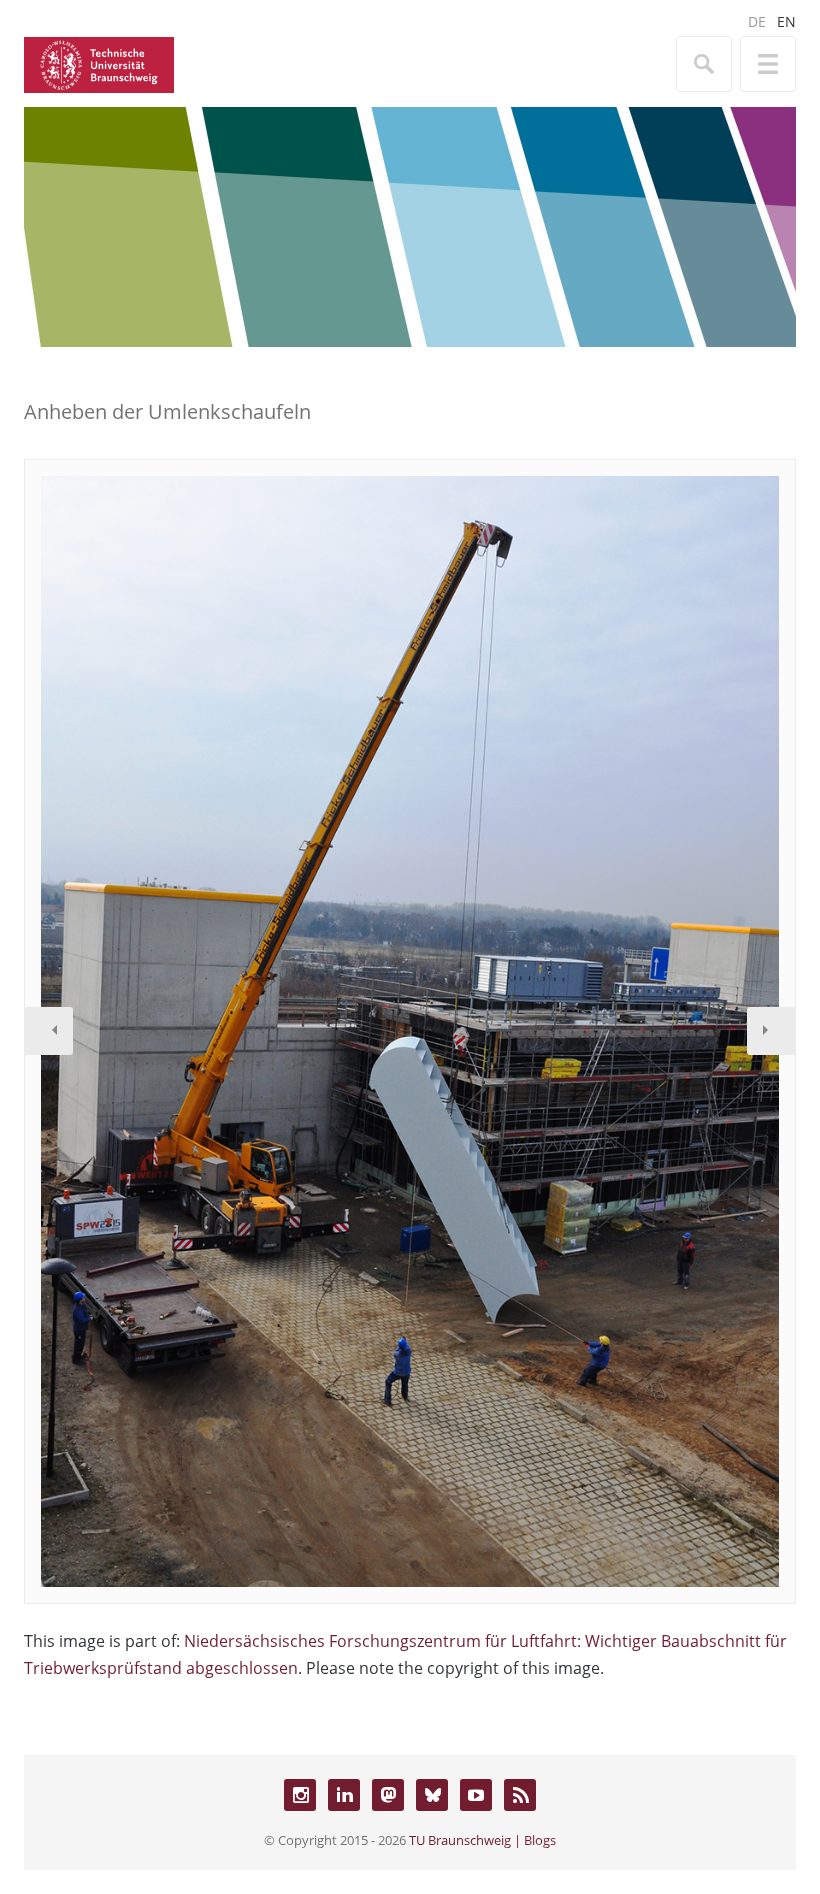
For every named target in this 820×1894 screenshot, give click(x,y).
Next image (771, 1031)
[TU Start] (99, 63)
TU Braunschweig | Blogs (482, 1840)
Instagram (300, 1795)
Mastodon (388, 1795)
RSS (520, 1795)
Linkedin (344, 1795)
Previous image (49, 1031)
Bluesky (432, 1795)
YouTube (476, 1795)
